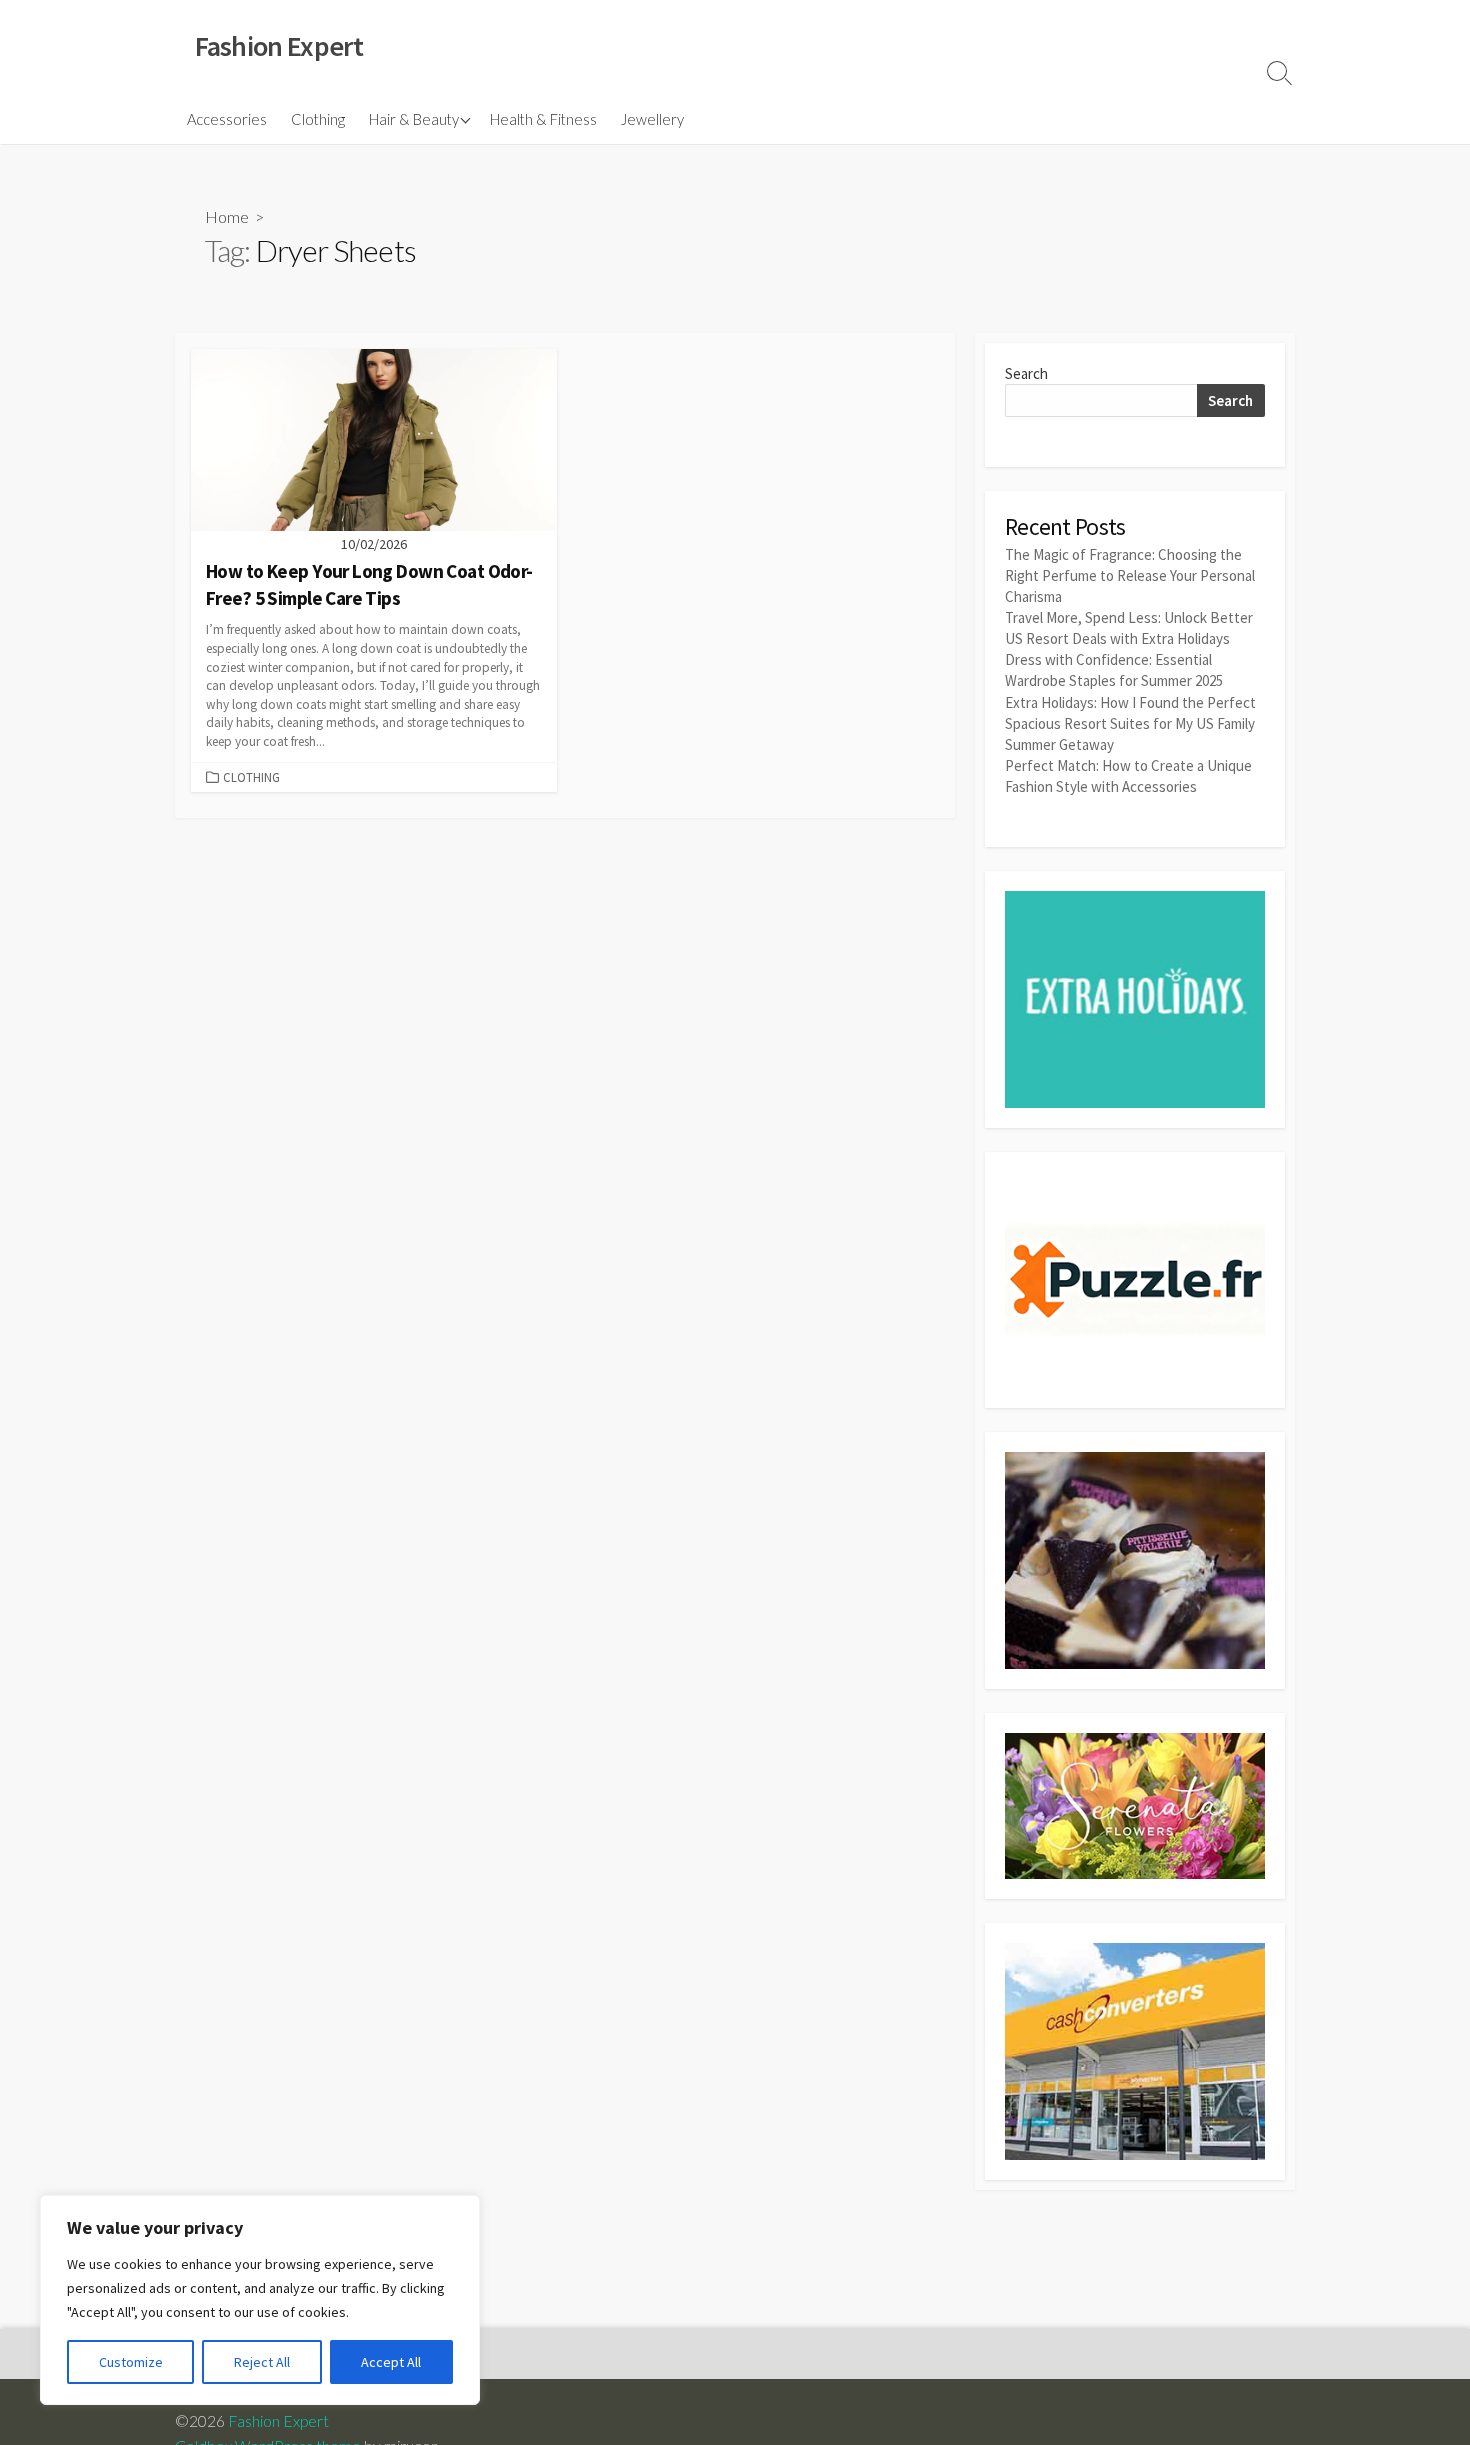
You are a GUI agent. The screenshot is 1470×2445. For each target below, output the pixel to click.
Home (227, 216)
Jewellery (652, 119)
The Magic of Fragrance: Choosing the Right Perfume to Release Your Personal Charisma (1130, 575)
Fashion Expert (278, 2421)
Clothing (318, 119)
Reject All (262, 2362)
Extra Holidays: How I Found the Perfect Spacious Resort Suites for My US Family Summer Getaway (1130, 723)
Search (1026, 373)
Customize (131, 2362)
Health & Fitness (543, 119)
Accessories (227, 119)
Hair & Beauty (414, 119)
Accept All (391, 2362)
